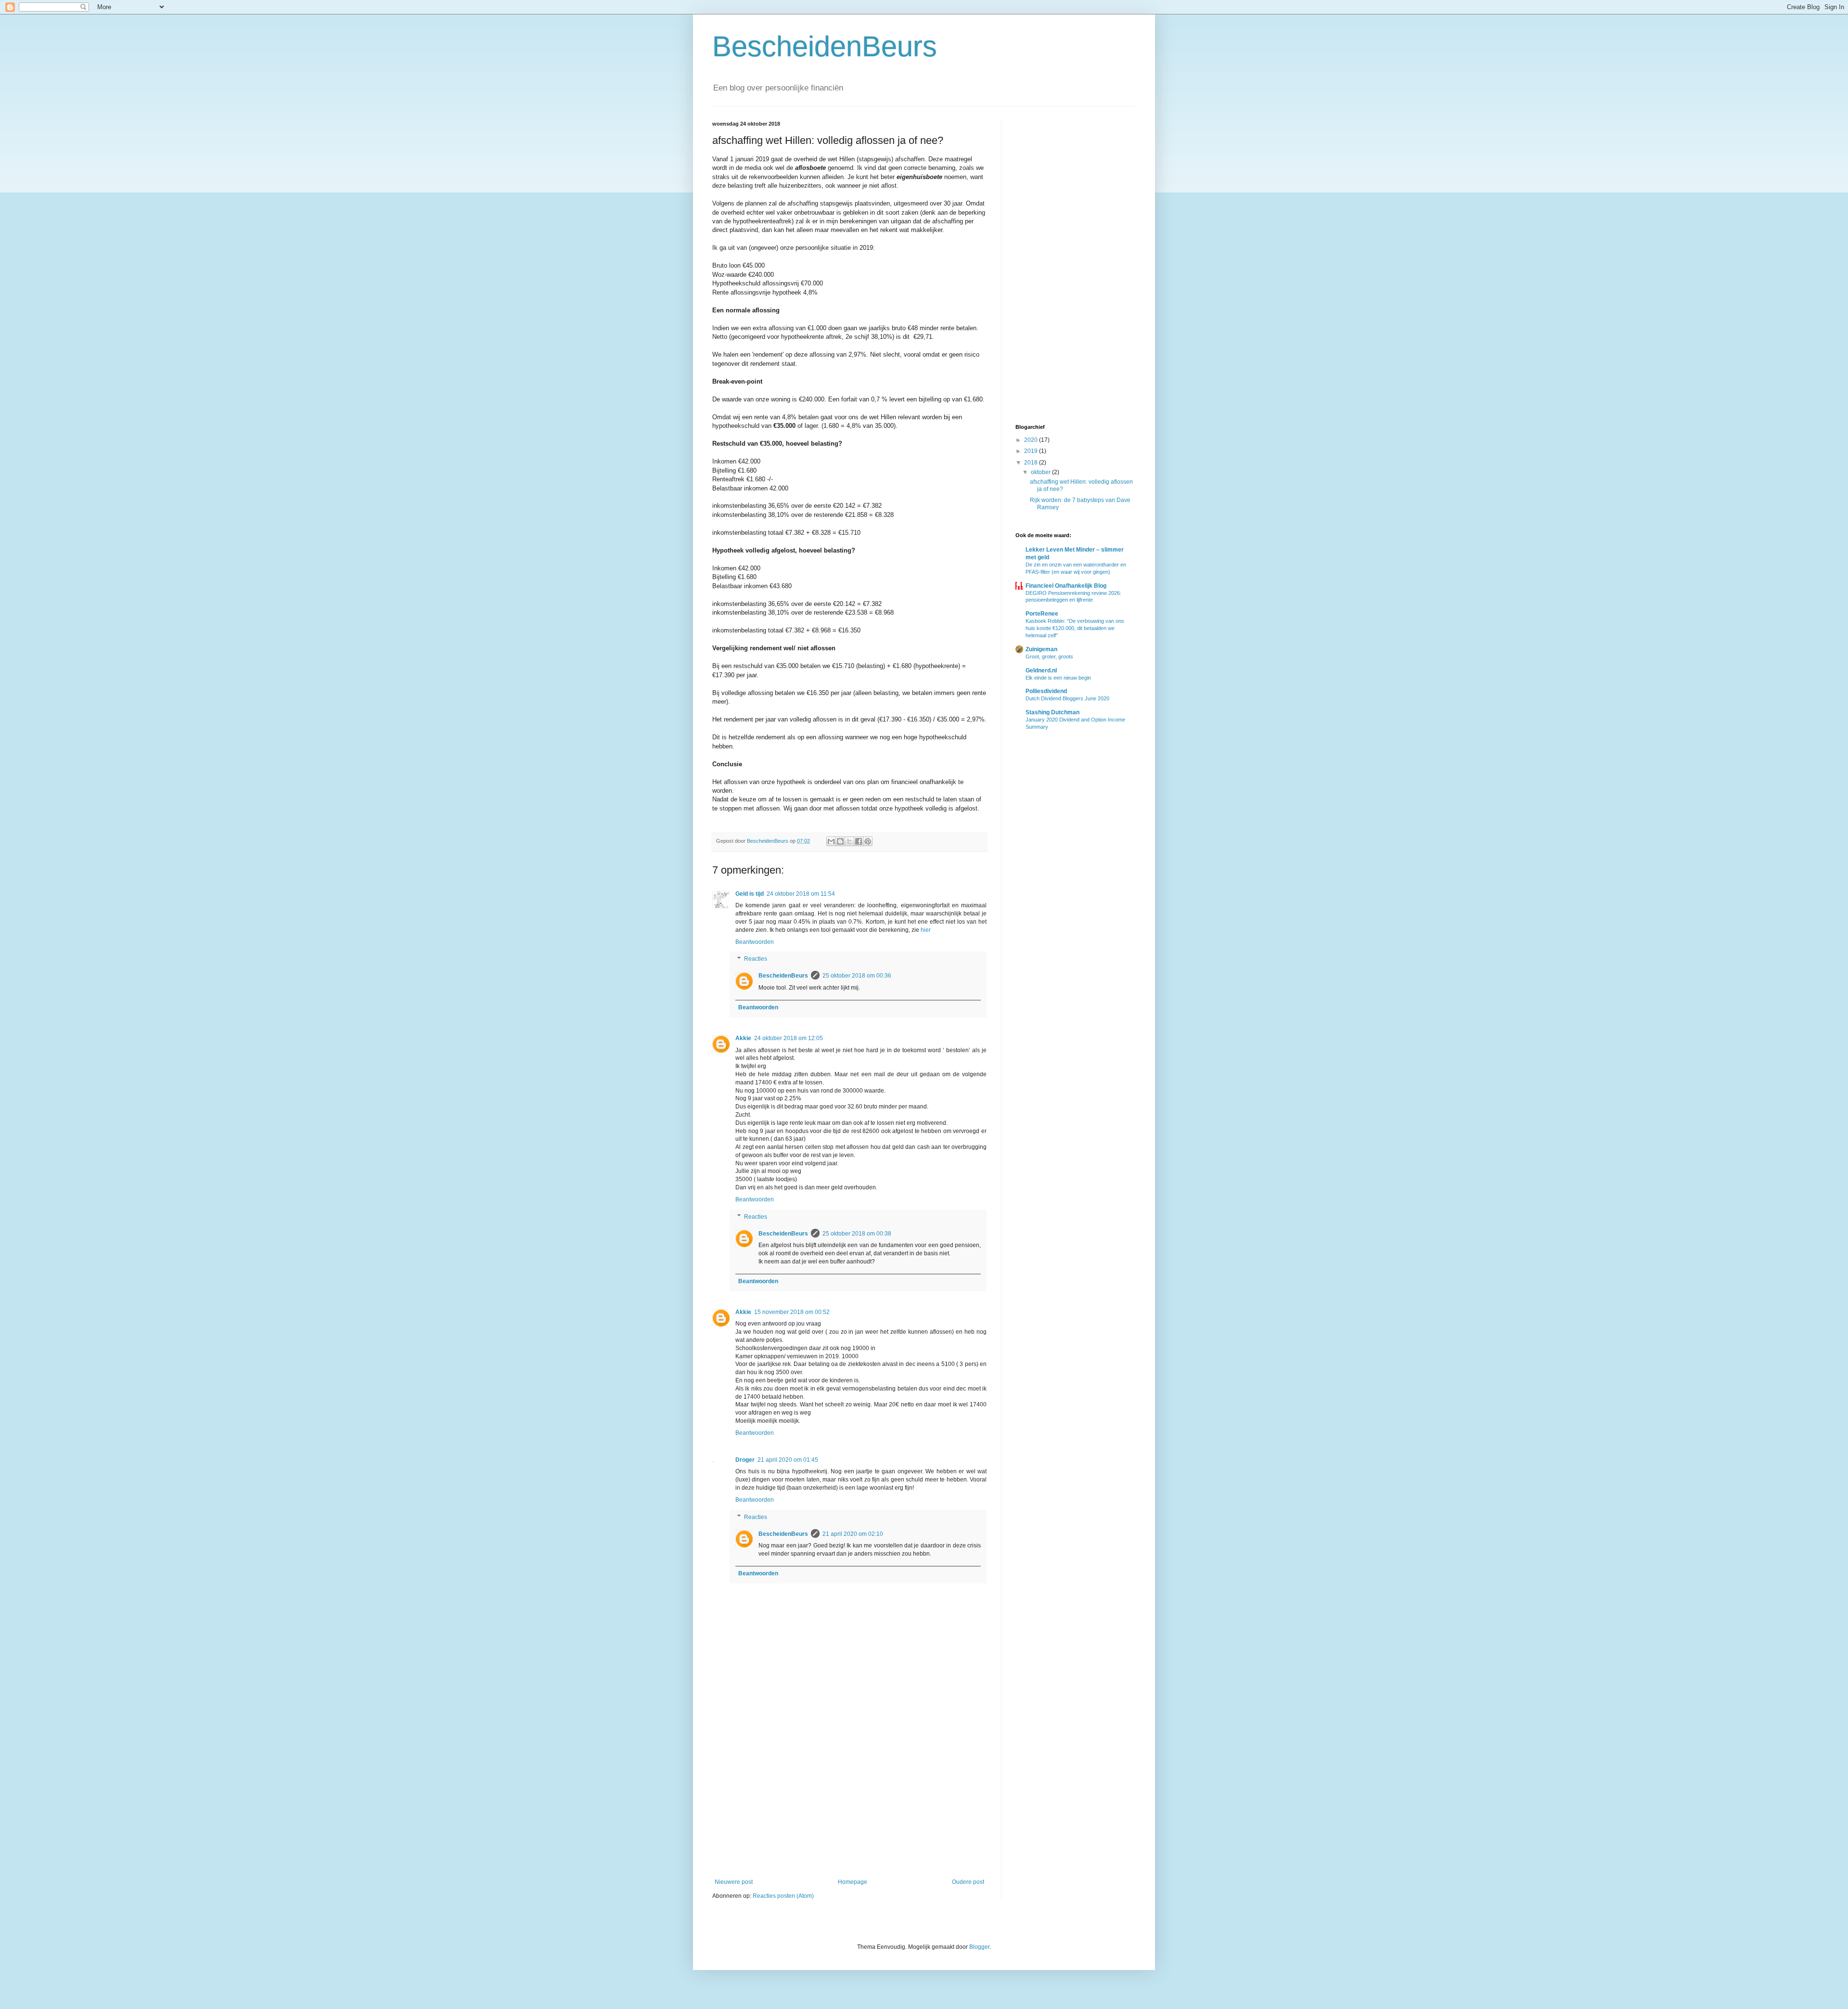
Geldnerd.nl (1041, 670)
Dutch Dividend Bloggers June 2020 (1067, 698)
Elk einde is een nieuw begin (1058, 678)
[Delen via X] (849, 841)
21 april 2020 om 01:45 (788, 1460)
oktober (1041, 472)
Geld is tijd (750, 894)
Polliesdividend (1046, 691)
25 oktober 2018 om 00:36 (857, 976)
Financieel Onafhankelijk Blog (1066, 586)
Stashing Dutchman (1052, 712)
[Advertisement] (849, 1799)
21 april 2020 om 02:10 (853, 1534)
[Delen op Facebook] (859, 841)
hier (926, 930)
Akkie (743, 1038)
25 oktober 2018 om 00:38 (857, 1234)
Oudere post (968, 1882)
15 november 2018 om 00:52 (792, 1312)
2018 (1032, 463)
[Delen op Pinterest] (868, 841)
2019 (1032, 451)
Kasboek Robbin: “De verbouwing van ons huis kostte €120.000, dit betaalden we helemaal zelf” (1075, 628)
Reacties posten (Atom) (783, 1896)
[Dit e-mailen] (831, 841)
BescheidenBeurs (825, 46)
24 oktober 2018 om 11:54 (801, 894)
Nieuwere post (734, 1882)
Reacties (756, 959)
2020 (1032, 440)
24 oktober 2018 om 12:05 (789, 1038)
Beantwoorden (755, 942)
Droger (745, 1460)
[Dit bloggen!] (840, 841)
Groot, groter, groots (1049, 657)
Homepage (853, 1882)
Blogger (979, 1947)
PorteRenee (1042, 614)
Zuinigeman (1041, 649)
